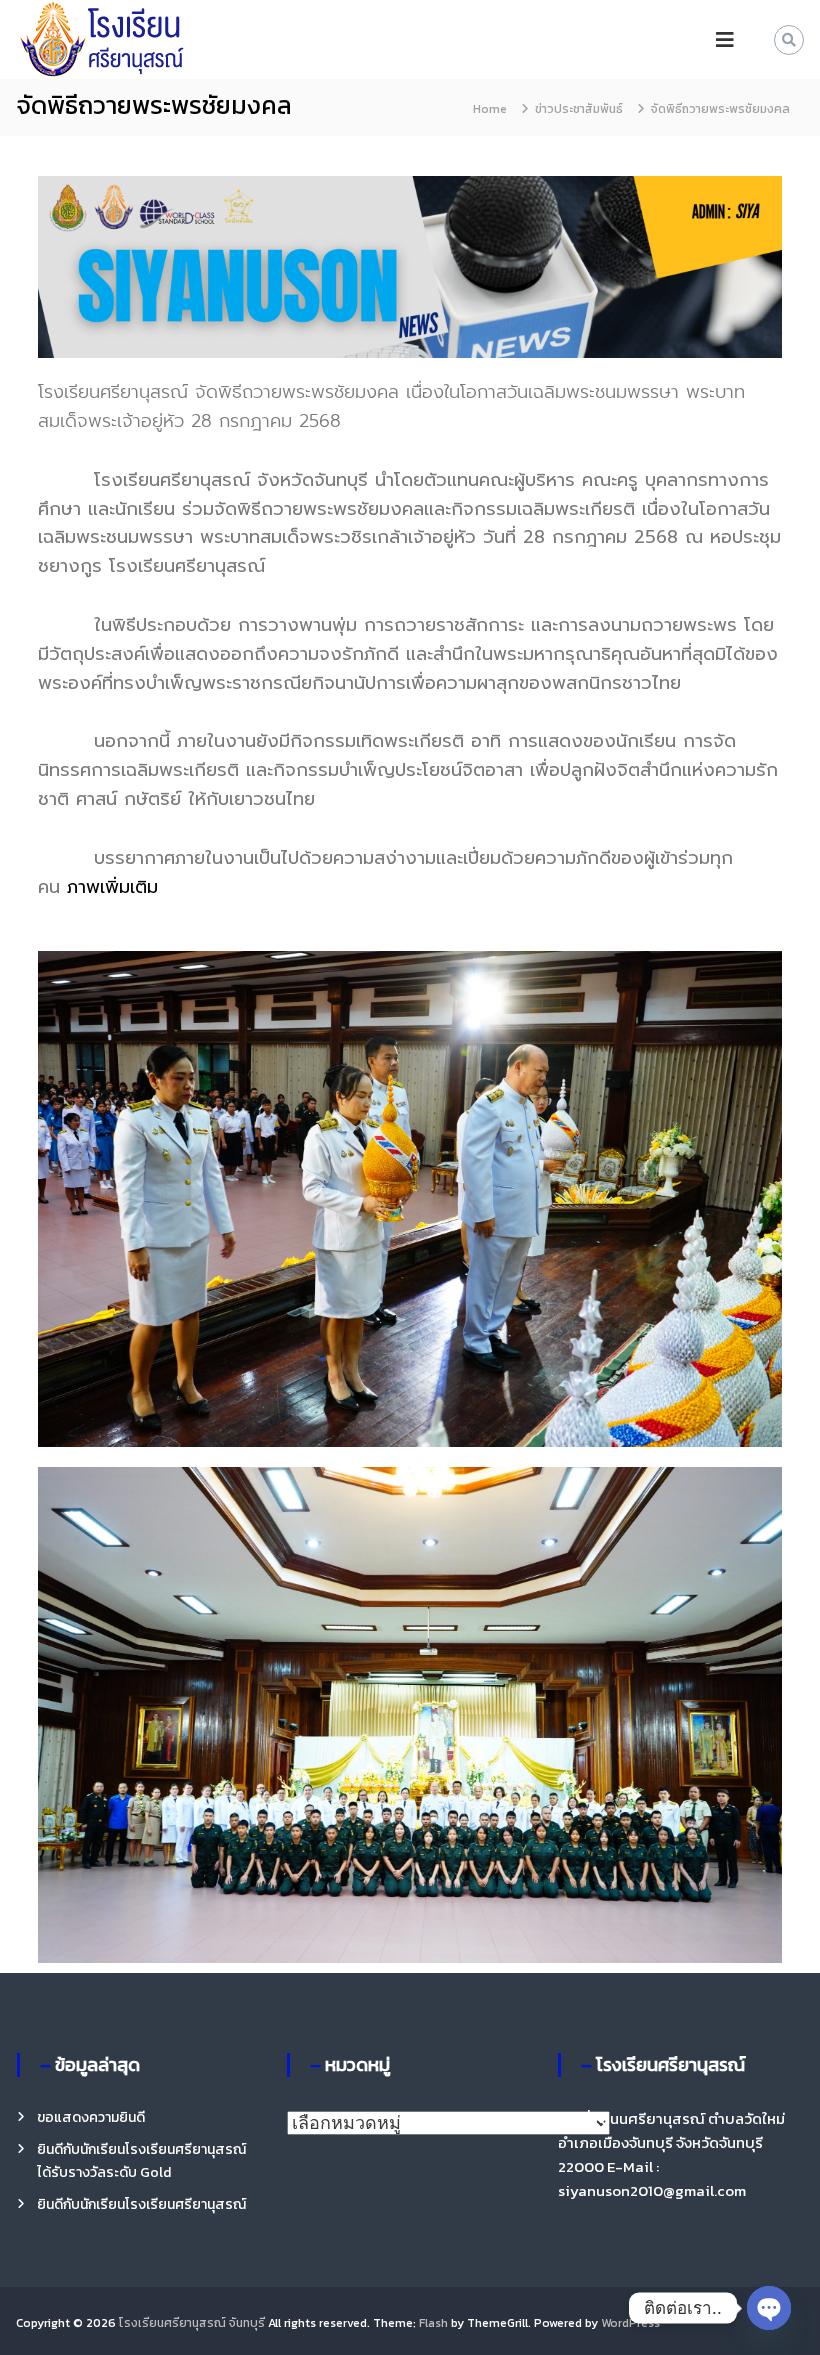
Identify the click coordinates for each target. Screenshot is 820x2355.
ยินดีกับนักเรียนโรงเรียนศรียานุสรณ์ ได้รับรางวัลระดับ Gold (141, 2160)
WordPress (630, 2323)
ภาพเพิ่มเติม (112, 887)
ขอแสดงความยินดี (91, 2117)
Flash (433, 2323)
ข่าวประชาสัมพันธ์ (579, 109)
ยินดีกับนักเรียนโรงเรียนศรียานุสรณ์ (141, 2204)
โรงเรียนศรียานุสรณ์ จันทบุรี (192, 2323)
